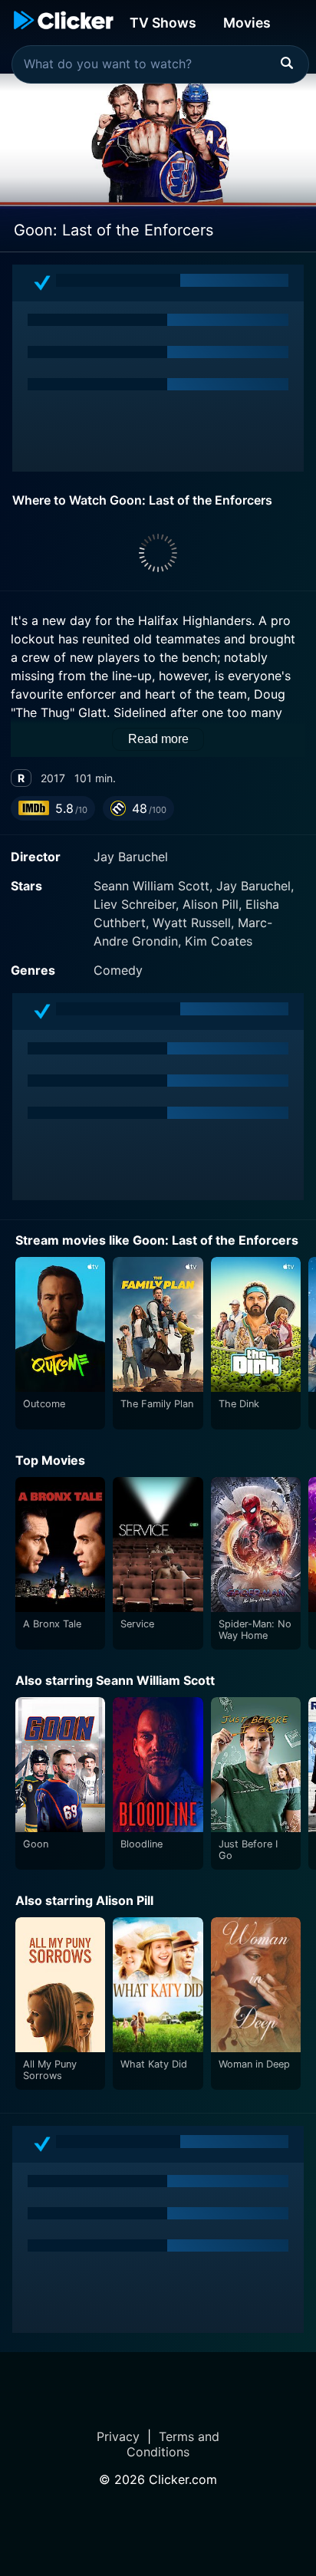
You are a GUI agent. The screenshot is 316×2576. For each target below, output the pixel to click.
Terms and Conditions (173, 2444)
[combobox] (160, 64)
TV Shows (163, 23)
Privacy (118, 2436)
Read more (158, 739)
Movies (247, 23)
